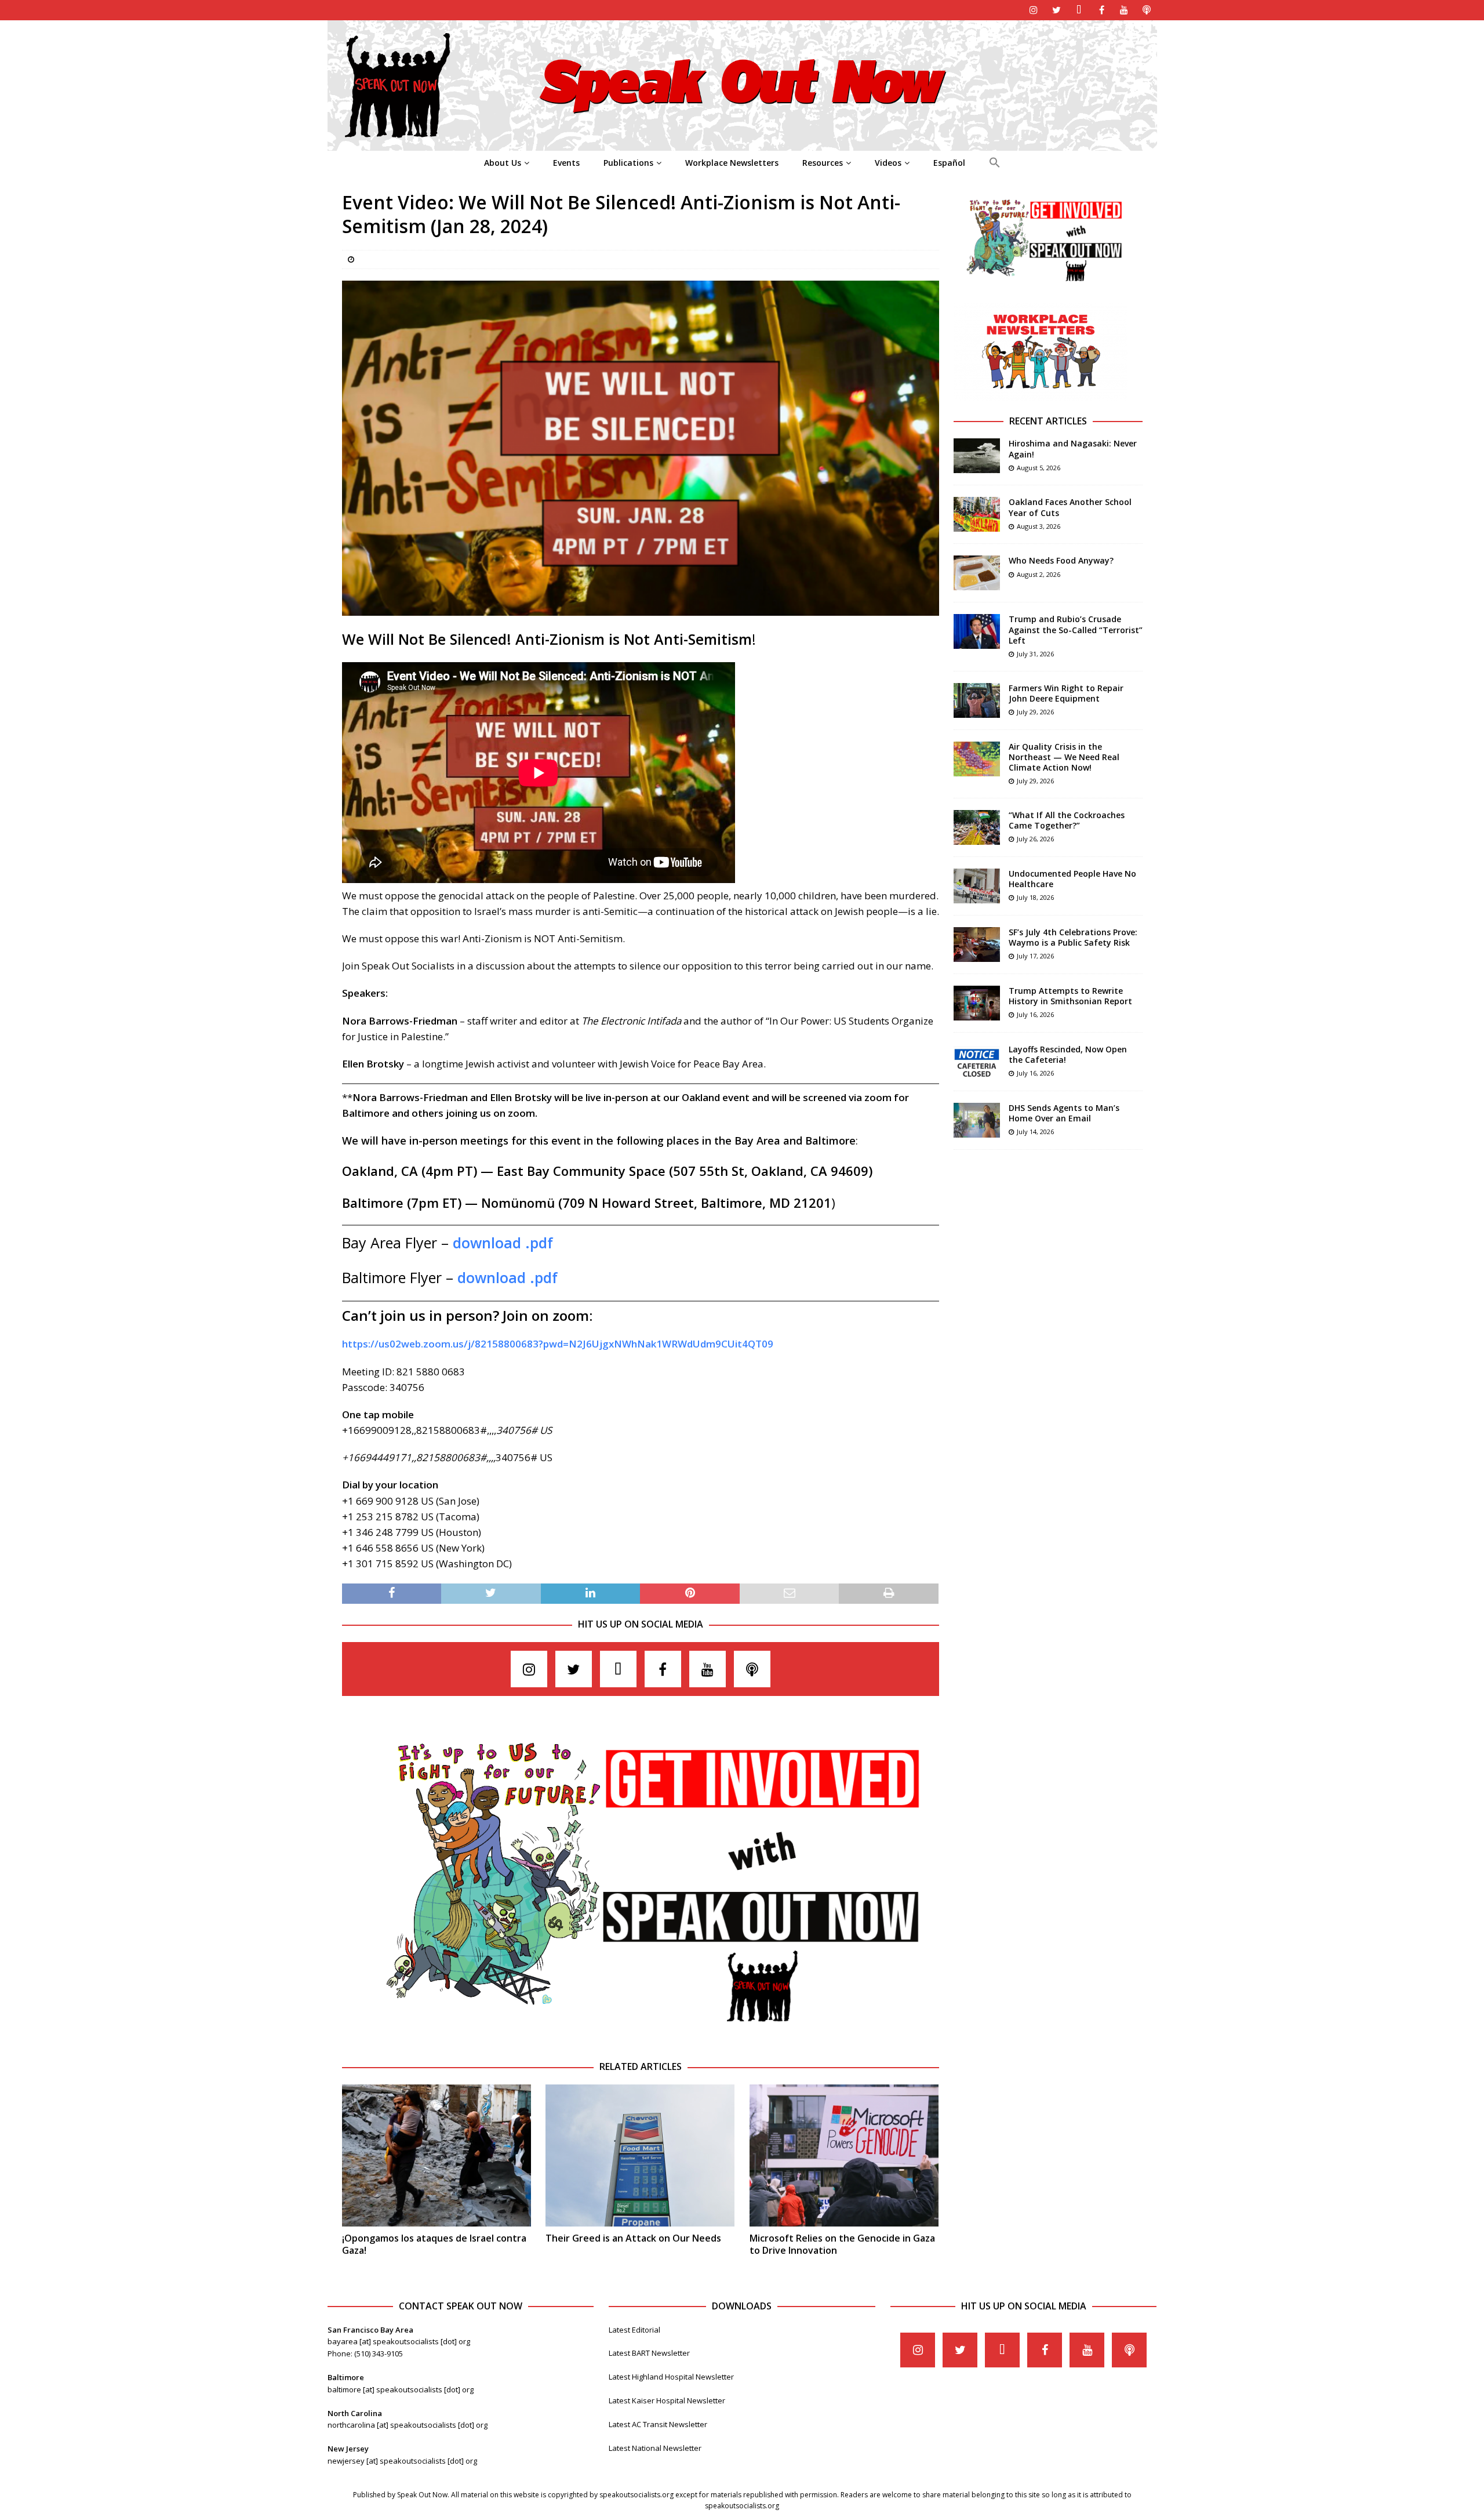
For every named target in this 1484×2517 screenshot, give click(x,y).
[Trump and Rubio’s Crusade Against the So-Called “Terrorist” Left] (977, 631)
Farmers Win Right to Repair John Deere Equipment (1066, 693)
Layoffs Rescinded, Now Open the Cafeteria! (1068, 1054)
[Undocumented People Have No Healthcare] (977, 886)
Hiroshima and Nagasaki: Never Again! (1073, 448)
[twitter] (1056, 10)
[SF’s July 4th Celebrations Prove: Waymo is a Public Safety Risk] (977, 945)
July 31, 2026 (1035, 654)
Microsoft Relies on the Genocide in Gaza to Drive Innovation (842, 2244)
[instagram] (1034, 10)
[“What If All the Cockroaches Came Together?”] (977, 827)
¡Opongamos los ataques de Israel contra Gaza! (434, 2244)
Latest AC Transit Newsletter (658, 2424)
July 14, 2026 (1035, 1132)
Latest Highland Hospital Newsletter (671, 2377)
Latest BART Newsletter (649, 2353)
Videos (888, 163)
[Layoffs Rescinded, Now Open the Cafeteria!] (977, 1062)
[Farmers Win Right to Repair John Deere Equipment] (977, 700)
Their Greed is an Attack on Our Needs (633, 2238)
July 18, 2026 (1035, 897)
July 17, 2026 (1035, 956)
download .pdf (503, 1243)
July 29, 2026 (1035, 712)
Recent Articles (1048, 421)
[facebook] (1102, 10)
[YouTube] (1124, 10)
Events (566, 163)
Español (949, 163)
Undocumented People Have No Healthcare (1072, 879)
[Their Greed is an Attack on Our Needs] (640, 2155)
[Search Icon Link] (994, 163)
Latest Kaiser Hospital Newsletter (667, 2400)
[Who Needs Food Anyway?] (977, 573)
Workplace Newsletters (732, 163)
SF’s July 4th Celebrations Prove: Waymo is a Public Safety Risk (1073, 937)
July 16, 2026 (1035, 1014)
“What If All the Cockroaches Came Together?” (1067, 820)
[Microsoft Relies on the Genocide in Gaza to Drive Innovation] (844, 2155)
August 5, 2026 (1039, 468)
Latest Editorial (634, 2330)
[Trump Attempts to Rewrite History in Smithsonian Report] (977, 1003)
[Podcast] (1147, 10)
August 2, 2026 (1039, 574)
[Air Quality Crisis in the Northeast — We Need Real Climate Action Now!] (977, 759)
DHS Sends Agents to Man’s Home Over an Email (1064, 1113)
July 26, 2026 (1035, 839)
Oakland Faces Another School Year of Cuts (1070, 507)
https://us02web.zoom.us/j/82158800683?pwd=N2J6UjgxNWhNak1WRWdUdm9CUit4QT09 (558, 1344)
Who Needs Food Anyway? (1061, 560)
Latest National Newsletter (655, 2448)
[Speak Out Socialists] (742, 144)
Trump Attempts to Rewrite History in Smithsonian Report (1070, 996)
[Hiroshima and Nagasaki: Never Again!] (977, 456)
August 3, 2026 (1039, 526)
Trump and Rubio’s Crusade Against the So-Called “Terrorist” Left (1076, 629)
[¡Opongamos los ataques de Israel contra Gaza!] (437, 2155)
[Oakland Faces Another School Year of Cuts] (977, 514)
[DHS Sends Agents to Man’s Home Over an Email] (977, 1120)
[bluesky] (1079, 10)
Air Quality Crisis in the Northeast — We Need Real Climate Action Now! (1064, 757)
